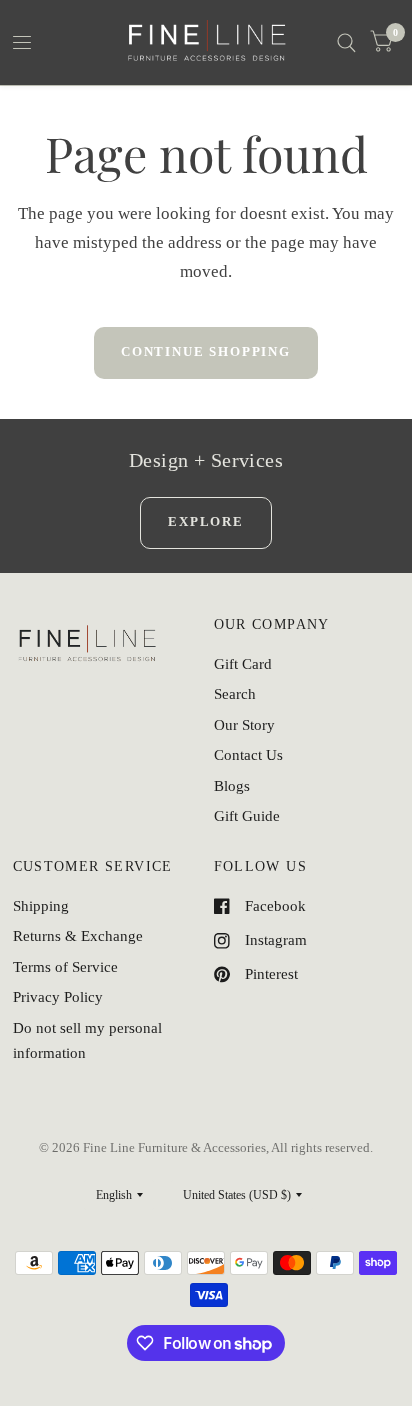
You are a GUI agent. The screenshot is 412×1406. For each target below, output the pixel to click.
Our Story (244, 725)
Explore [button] (206, 521)
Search (235, 694)
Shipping (41, 906)
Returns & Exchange (78, 936)
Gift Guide (247, 816)
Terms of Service (65, 967)
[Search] (346, 42)
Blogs (232, 786)
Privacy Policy (58, 997)
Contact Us (248, 755)
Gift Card (243, 664)
